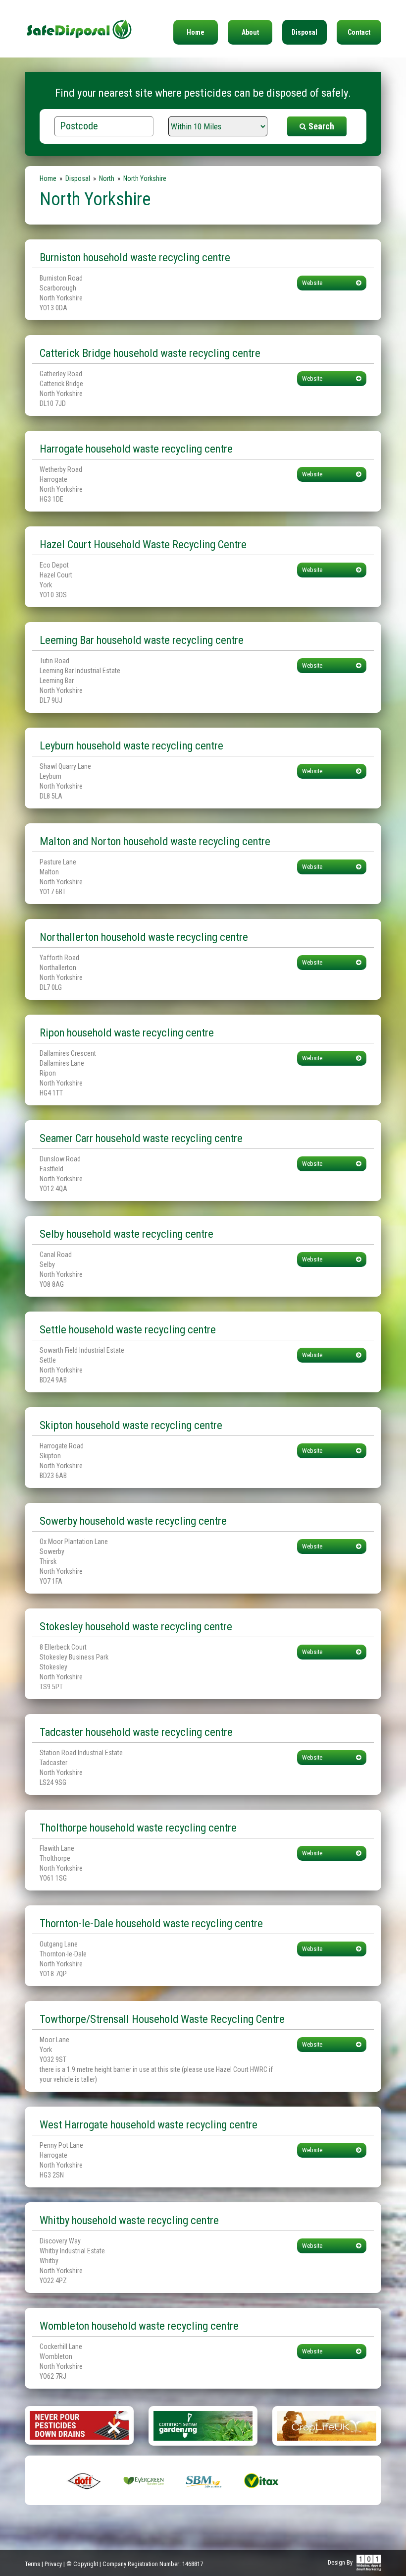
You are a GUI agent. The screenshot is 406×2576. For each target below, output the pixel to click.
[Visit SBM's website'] (203, 2480)
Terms (32, 2564)
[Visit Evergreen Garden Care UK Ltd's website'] (144, 2480)
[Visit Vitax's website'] (262, 2480)
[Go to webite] (79, 2425)
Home (196, 32)
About (250, 32)
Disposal (304, 32)
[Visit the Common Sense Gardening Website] (203, 2425)
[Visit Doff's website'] (84, 2480)
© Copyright (82, 2564)
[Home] (79, 20)
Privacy (53, 2564)
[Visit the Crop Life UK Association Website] (327, 2425)
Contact (359, 32)
